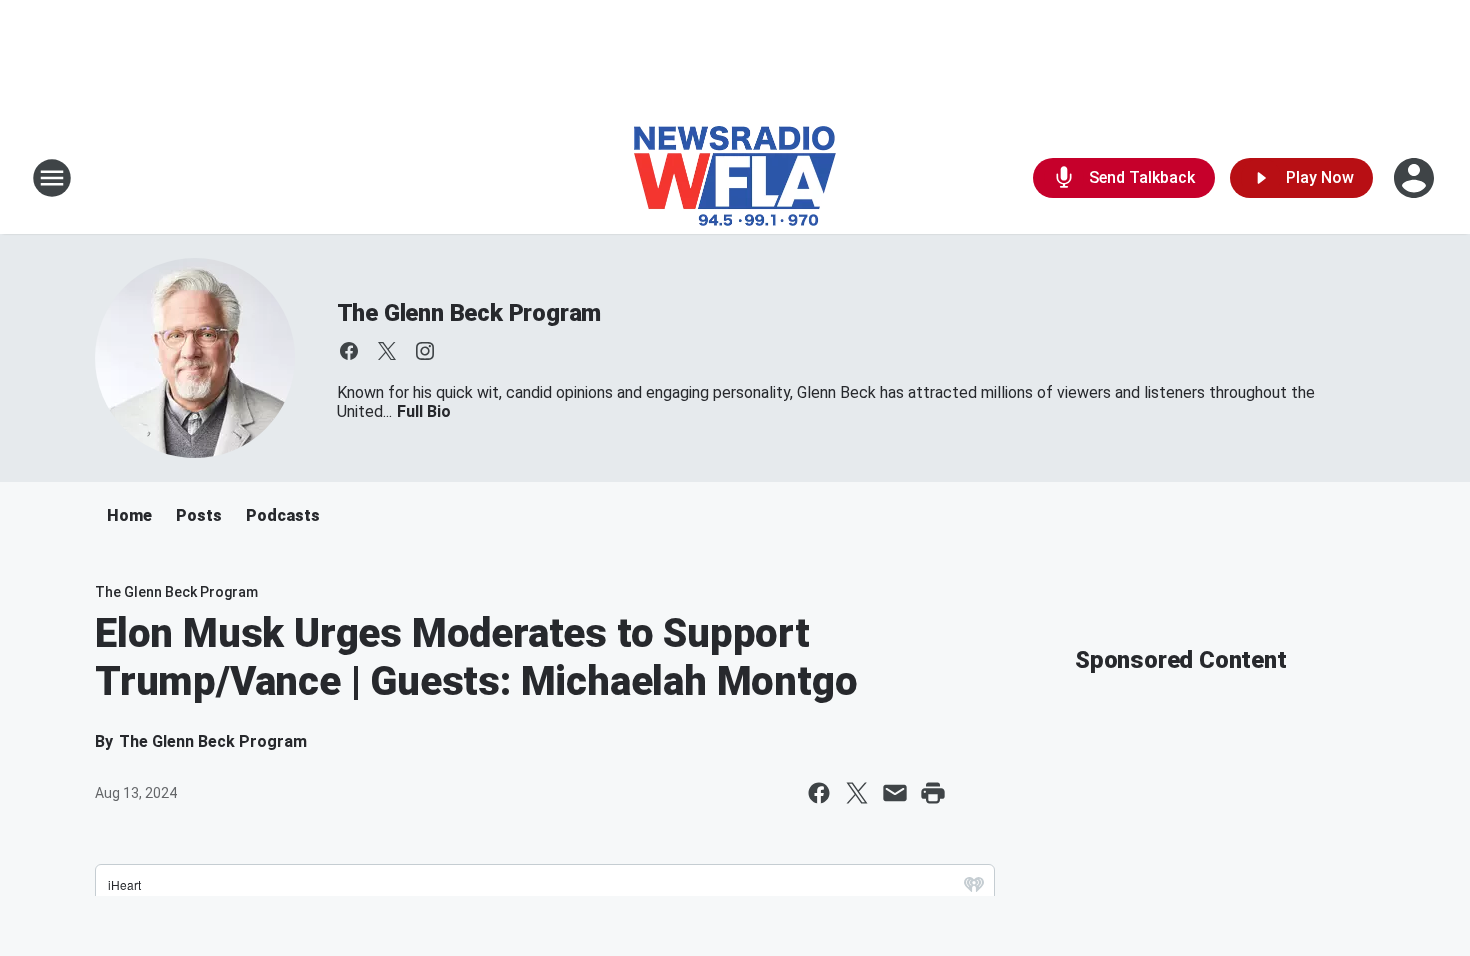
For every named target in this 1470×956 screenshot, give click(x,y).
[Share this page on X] (857, 793)
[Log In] (1416, 178)
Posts (199, 515)
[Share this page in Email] (895, 793)
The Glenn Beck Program (469, 313)
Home (129, 515)
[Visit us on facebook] (349, 351)
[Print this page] (933, 793)
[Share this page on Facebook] (819, 793)
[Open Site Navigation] (52, 178)
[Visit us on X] (387, 351)
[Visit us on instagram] (425, 351)
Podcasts (283, 515)
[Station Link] (735, 178)
